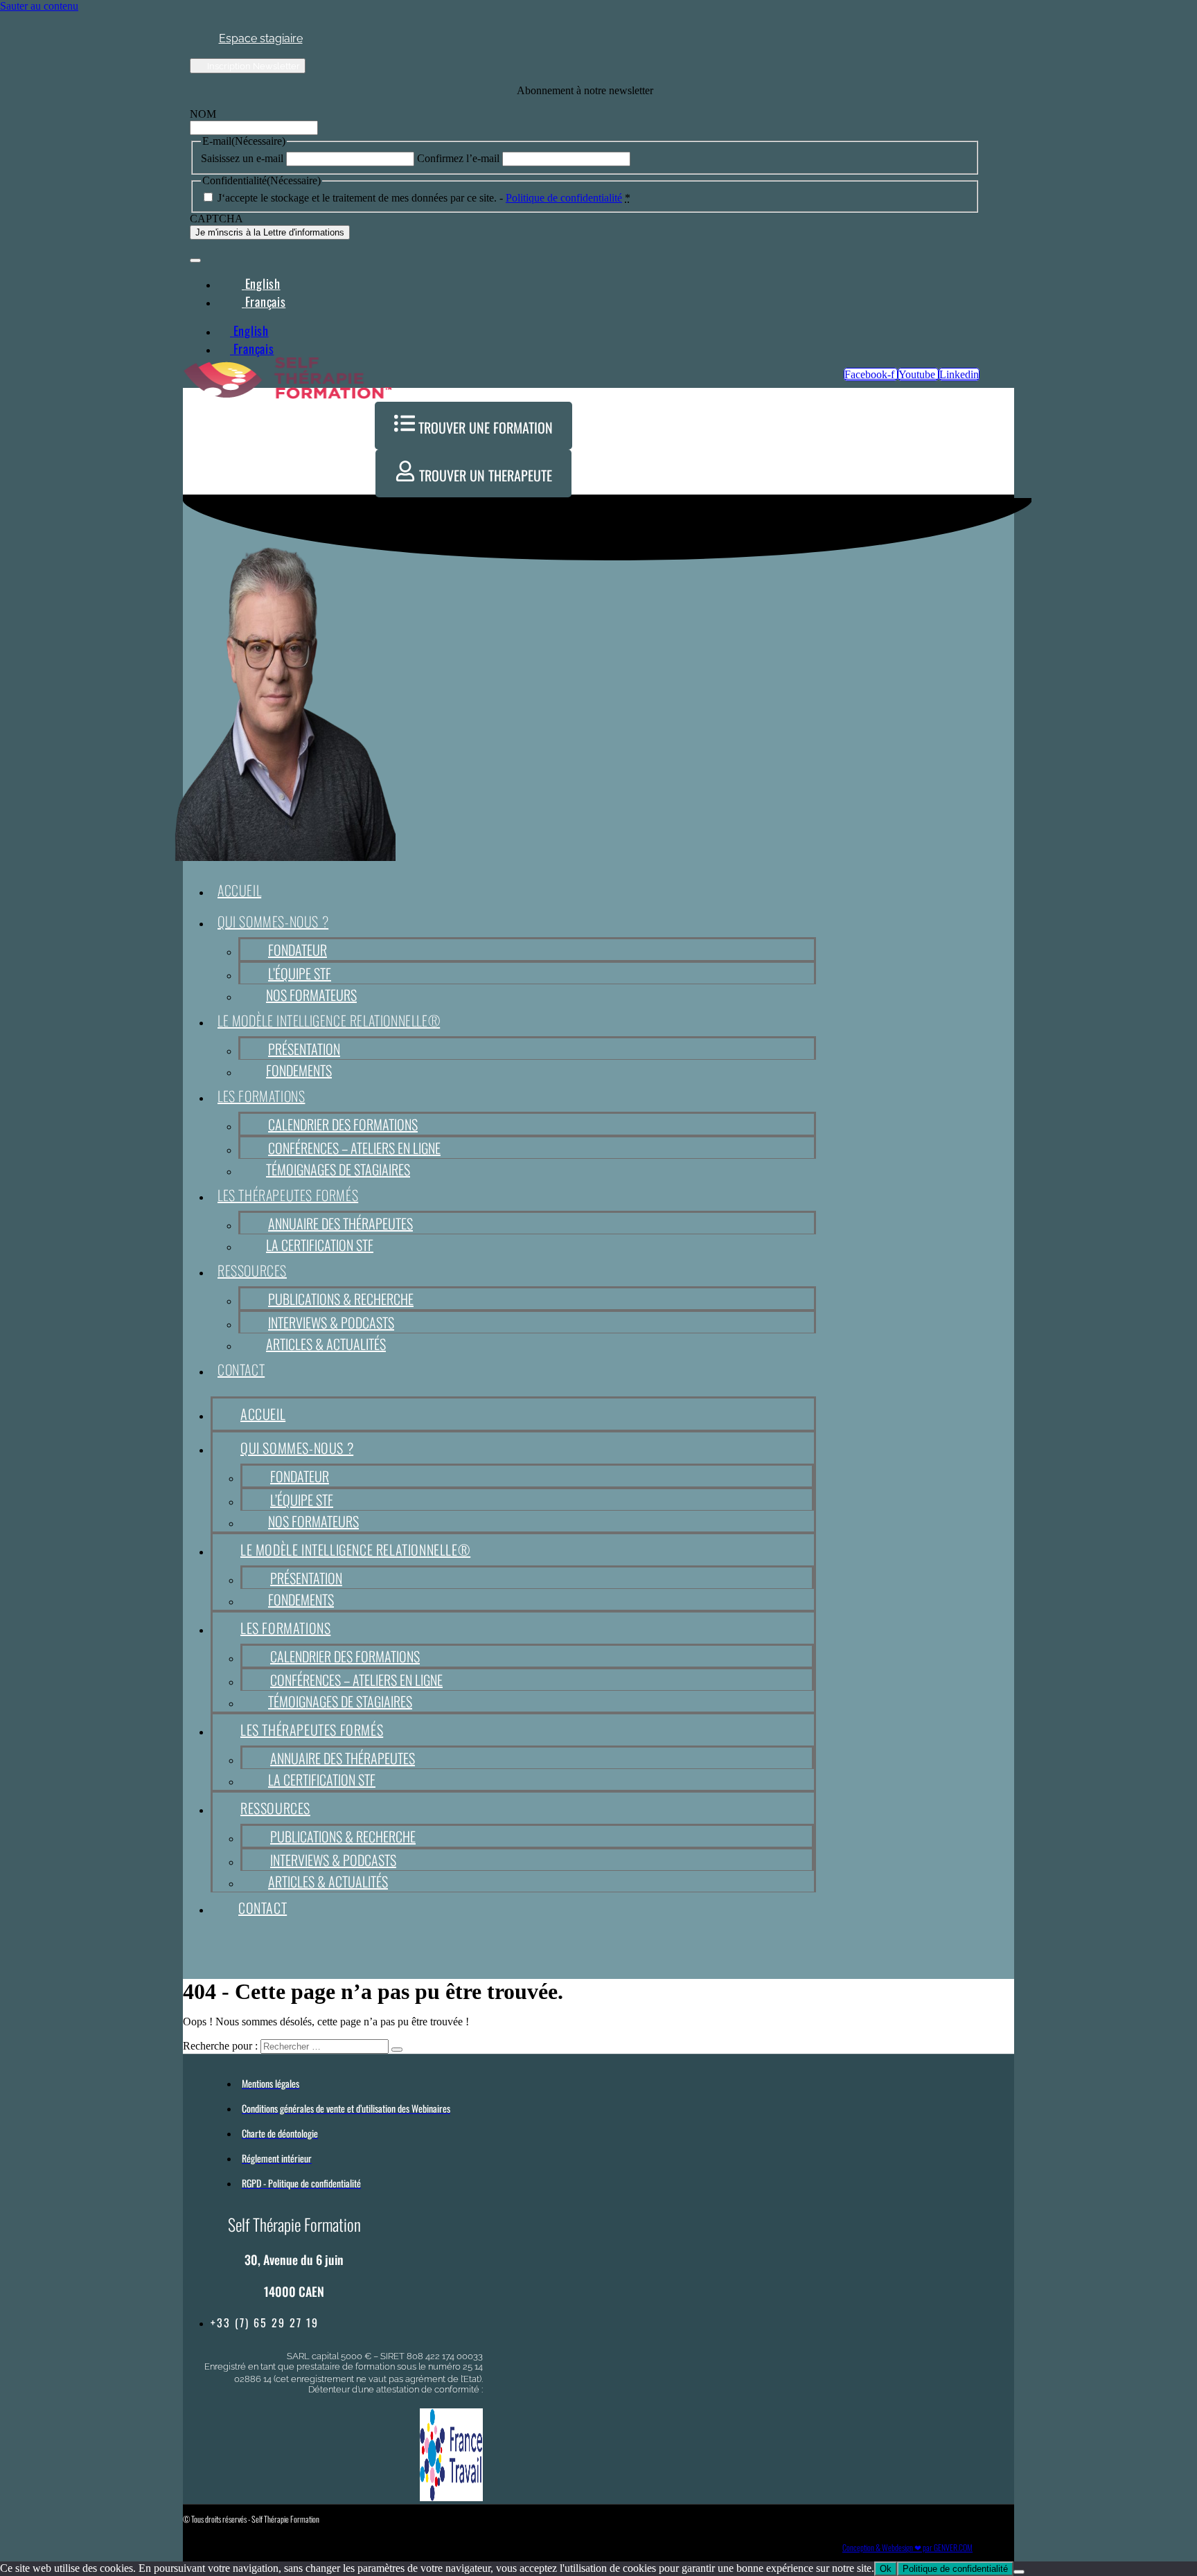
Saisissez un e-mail (242, 158)
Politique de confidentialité (564, 198)
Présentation (304, 1049)
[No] (1019, 2572)
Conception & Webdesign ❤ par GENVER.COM (907, 2547)
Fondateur (298, 950)
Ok (886, 2569)
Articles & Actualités (326, 1344)
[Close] (195, 260)
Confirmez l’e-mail (458, 158)
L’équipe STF (300, 973)
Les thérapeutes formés (288, 1195)
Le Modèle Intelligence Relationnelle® (329, 1020)
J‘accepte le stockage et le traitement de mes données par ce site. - (424, 198)
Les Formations (261, 1096)
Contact (241, 1369)
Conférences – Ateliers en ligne (354, 1148)
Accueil (239, 890)
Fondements (299, 1070)
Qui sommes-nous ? (273, 921)
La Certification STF (320, 1245)
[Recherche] (397, 2050)
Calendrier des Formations (343, 1124)
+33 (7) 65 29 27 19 (265, 2322)
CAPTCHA (216, 219)
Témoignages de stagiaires (338, 1169)
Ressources (252, 1270)
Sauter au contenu (39, 6)
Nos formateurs (311, 995)
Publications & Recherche (341, 1299)
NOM (203, 114)
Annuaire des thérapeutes (340, 1223)
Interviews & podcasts (331, 1322)
